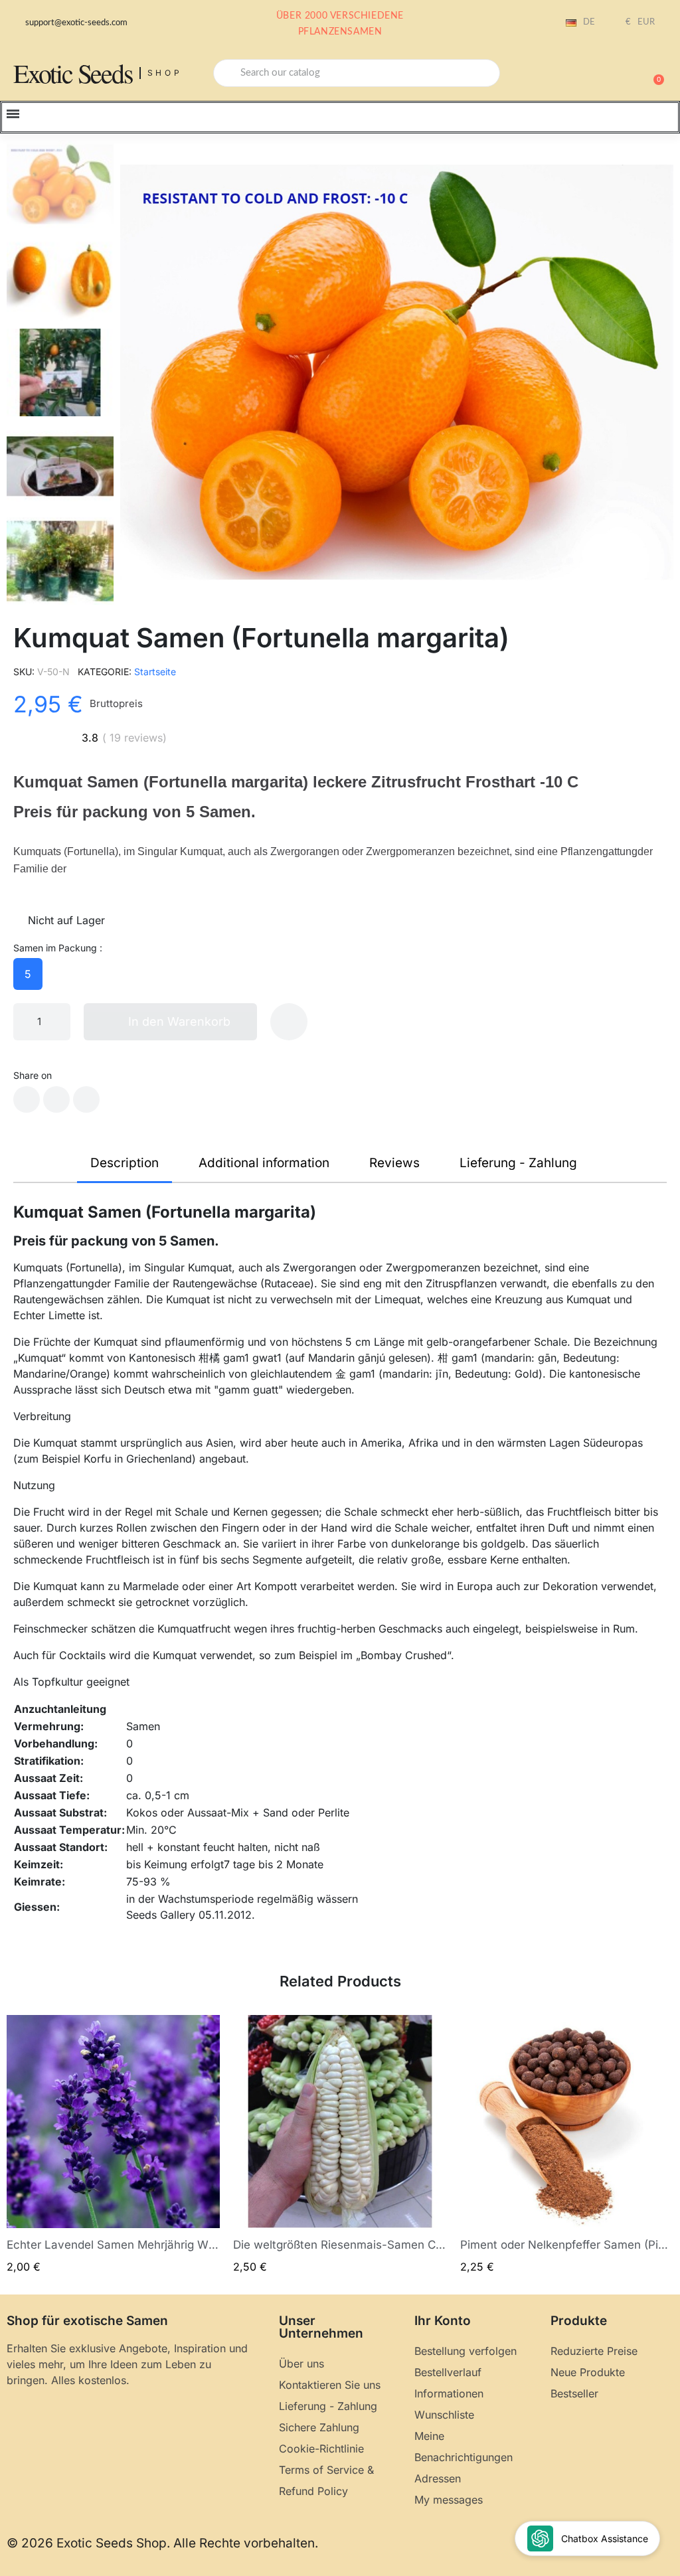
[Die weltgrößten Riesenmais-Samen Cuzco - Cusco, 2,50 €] (340, 2145)
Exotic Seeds (73, 73)
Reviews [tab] (394, 1163)
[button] (653, 73)
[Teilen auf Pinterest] (86, 1099)
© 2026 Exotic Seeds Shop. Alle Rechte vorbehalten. (162, 2543)
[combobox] (357, 73)
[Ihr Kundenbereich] (607, 74)
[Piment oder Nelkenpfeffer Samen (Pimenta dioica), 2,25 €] (567, 2145)
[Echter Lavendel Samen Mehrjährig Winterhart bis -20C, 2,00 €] (113, 2145)
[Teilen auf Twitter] (56, 1099)
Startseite (155, 672)
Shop (165, 73)
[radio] (28, 974)
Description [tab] (125, 1163)
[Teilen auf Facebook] (27, 1099)
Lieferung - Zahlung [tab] (518, 1163)
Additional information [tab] (264, 1163)
